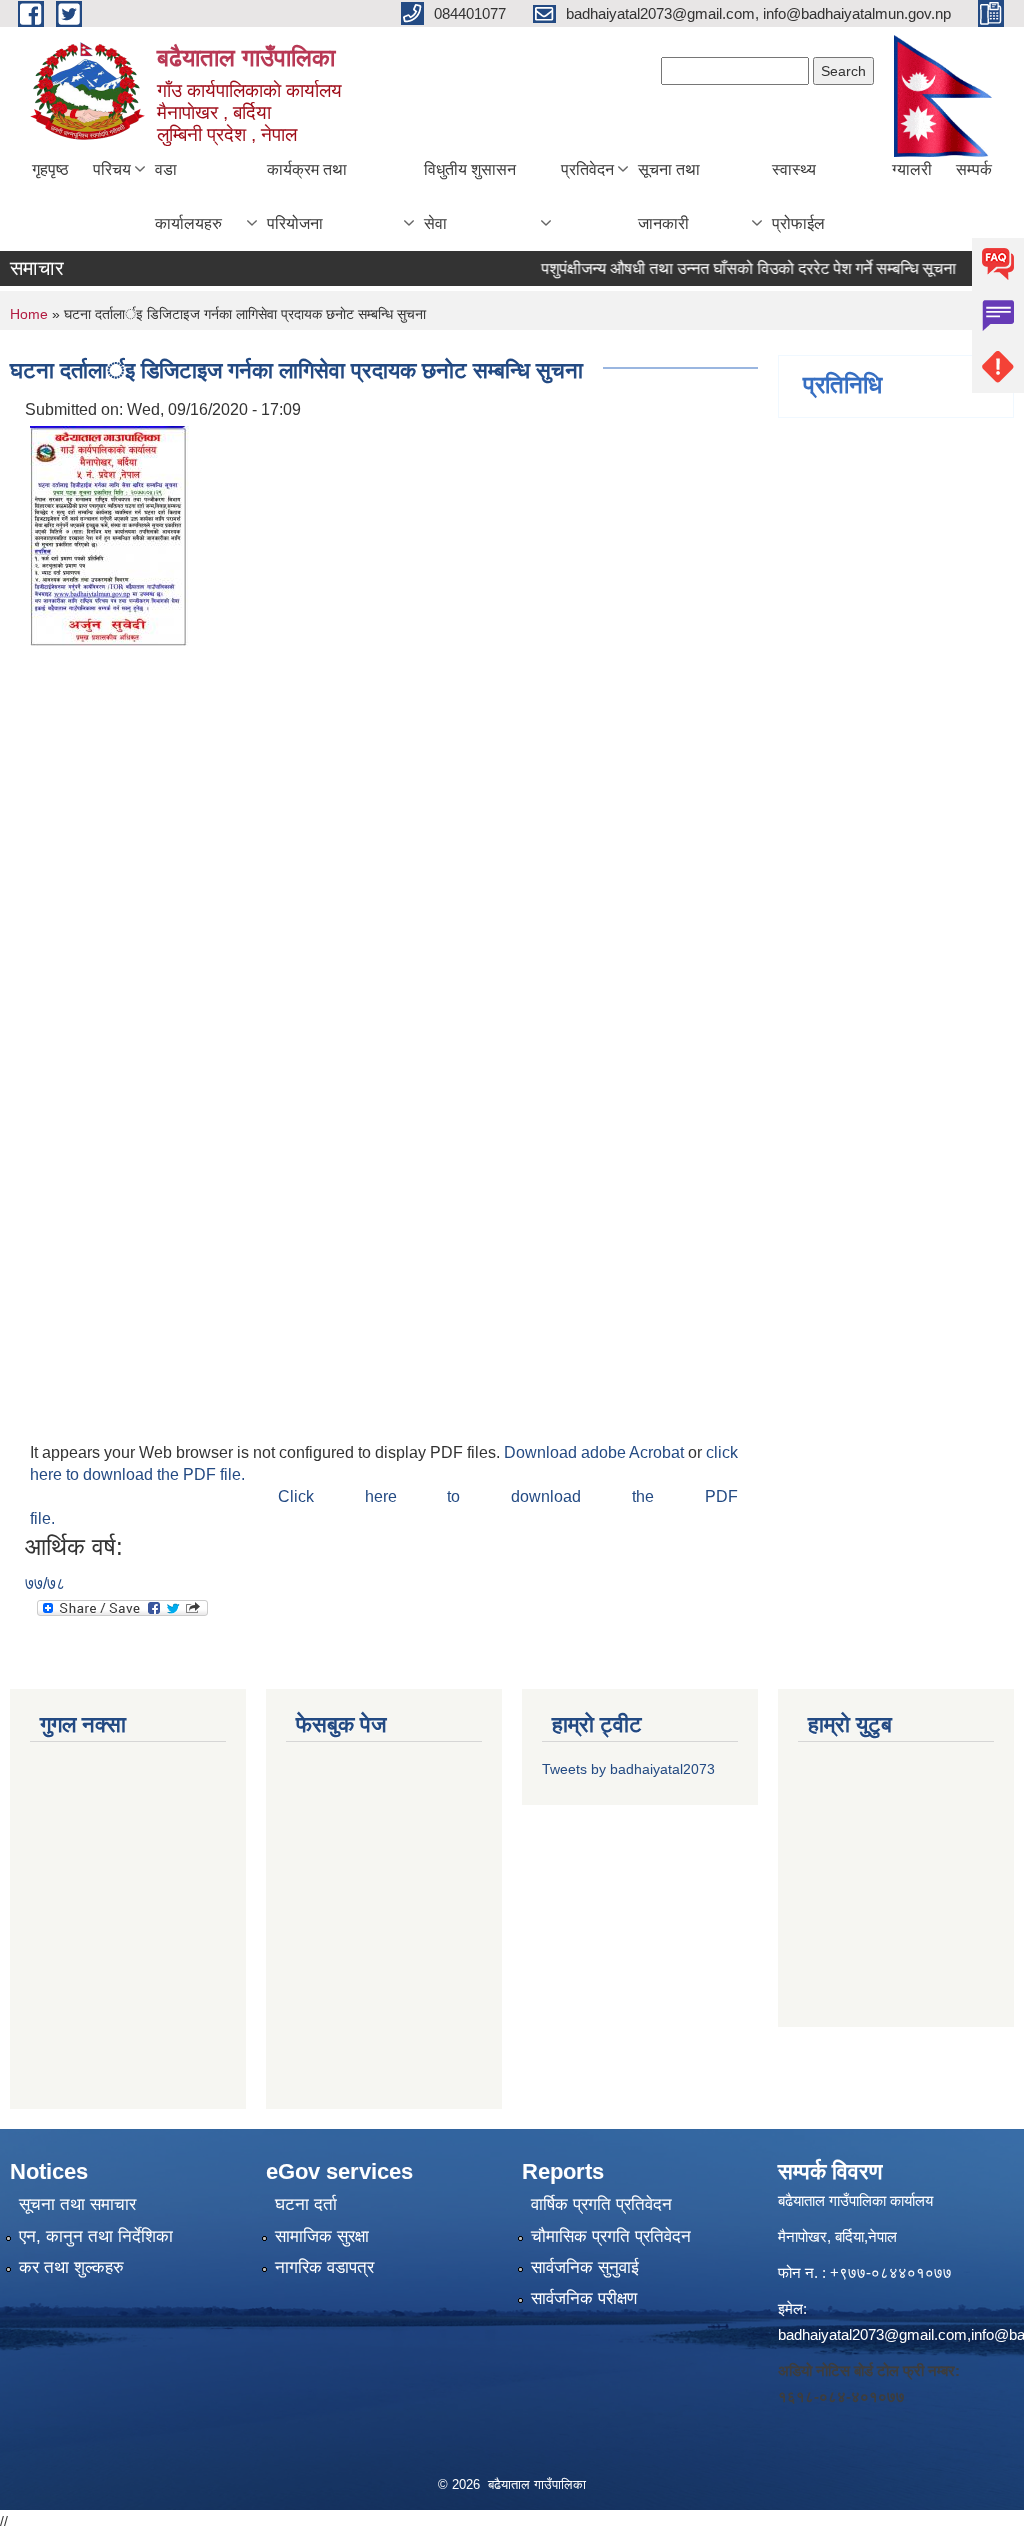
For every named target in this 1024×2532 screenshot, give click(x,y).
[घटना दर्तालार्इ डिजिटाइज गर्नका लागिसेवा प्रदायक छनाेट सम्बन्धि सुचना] (109, 534)
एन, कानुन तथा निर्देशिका (96, 2236)
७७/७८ (45, 1583)
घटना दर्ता (306, 2204)
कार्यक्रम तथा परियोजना (307, 196)
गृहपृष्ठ (50, 169)
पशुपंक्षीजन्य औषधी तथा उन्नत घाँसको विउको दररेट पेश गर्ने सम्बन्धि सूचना (727, 268)
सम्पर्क (974, 169)
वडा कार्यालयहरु (188, 196)
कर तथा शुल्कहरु (71, 2267)
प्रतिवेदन (587, 169)
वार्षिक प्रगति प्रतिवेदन (601, 2204)
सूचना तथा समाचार (77, 2204)
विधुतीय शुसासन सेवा (470, 196)
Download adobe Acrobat (596, 1452)
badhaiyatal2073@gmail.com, (874, 2334)
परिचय (112, 169)
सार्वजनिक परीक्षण (584, 2298)
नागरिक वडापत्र (324, 2267)
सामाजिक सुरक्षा (322, 2236)
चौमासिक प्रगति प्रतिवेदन (611, 2236)
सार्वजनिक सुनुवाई (585, 2267)
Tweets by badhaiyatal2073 (628, 1769)
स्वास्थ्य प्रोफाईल (798, 196)
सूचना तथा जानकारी (669, 196)
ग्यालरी (912, 169)
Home (29, 314)
